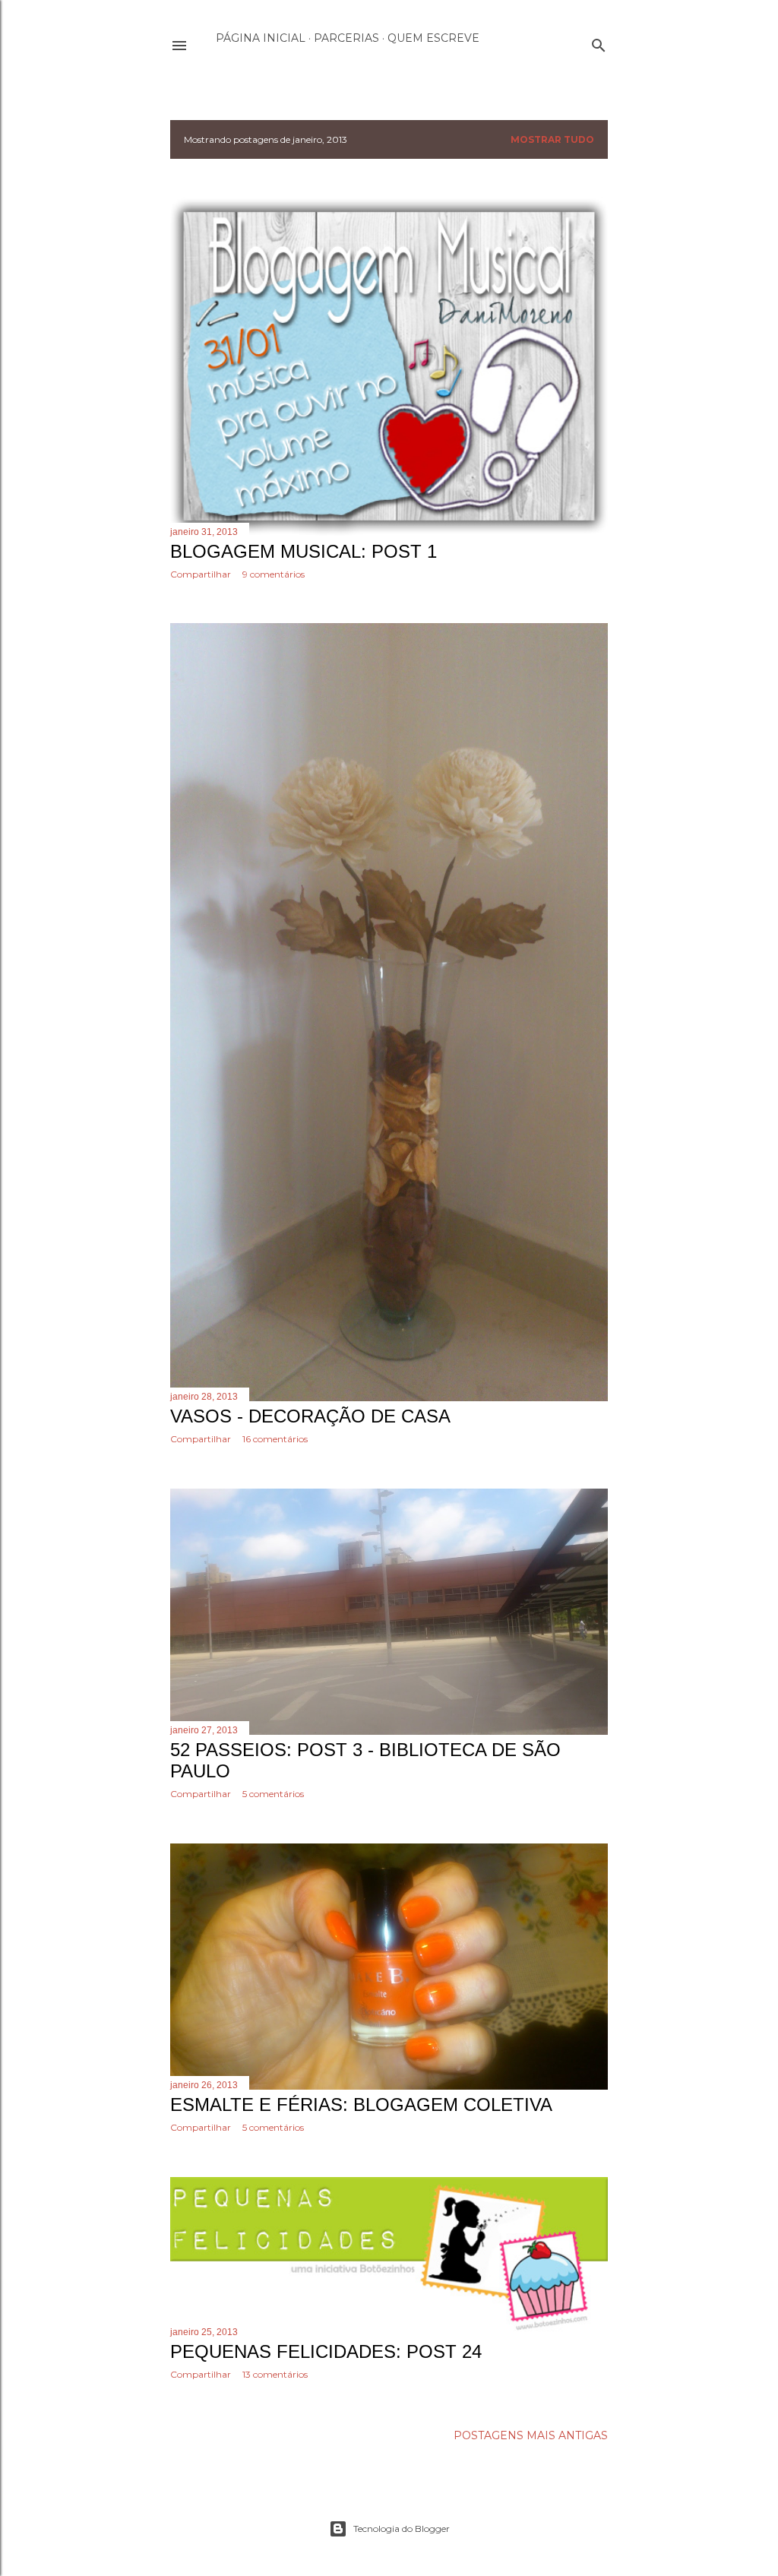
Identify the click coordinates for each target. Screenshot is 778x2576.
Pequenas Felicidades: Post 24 (326, 2351)
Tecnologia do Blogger (402, 2529)
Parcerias (346, 38)
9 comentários (274, 574)
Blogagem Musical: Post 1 (304, 551)
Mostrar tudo (552, 139)
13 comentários (275, 2374)
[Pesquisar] (599, 42)
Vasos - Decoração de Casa (310, 1416)
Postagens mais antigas (531, 2435)
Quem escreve (433, 38)
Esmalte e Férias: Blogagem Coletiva (361, 2104)
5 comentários (273, 1794)
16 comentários (275, 1439)
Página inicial (261, 38)
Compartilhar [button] (201, 574)
